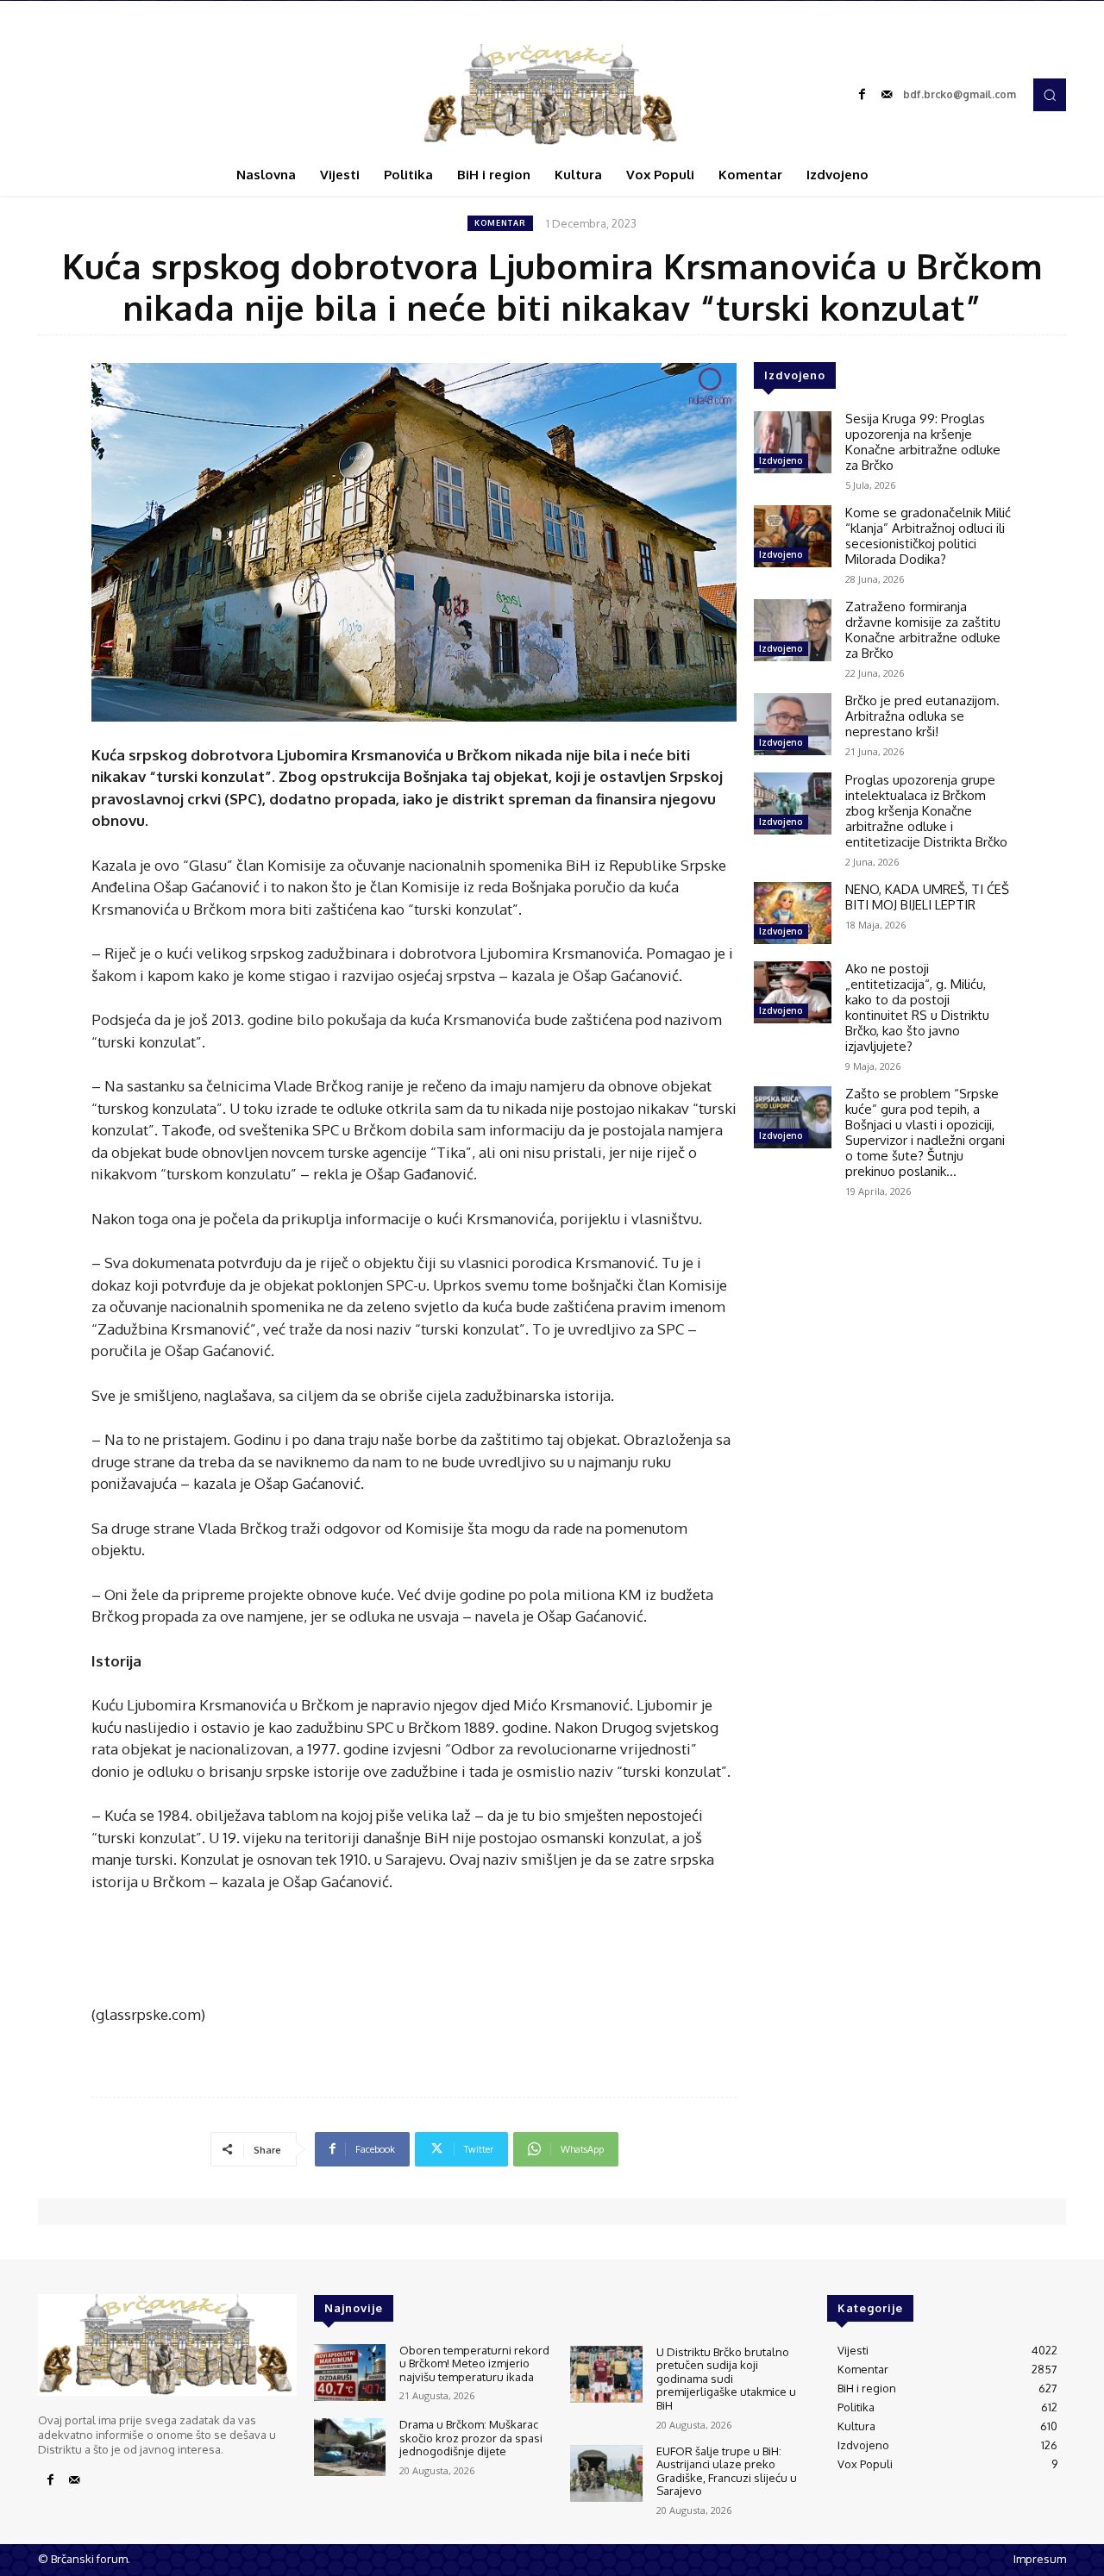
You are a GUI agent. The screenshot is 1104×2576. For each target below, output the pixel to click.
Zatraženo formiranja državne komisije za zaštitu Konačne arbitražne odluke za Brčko (923, 630)
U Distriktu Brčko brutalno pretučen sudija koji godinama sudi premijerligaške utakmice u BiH (726, 2379)
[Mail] (887, 95)
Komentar (500, 223)
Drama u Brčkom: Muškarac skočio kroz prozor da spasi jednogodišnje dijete (471, 2438)
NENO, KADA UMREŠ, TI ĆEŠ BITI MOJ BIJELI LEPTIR (927, 897)
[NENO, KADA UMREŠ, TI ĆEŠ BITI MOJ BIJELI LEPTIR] (793, 913)
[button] (1050, 95)
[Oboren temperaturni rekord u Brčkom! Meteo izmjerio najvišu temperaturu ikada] (350, 2373)
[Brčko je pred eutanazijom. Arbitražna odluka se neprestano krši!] (793, 724)
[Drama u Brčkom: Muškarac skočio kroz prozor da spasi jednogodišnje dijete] (350, 2447)
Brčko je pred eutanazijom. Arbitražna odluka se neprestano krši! (922, 716)
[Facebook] (862, 95)
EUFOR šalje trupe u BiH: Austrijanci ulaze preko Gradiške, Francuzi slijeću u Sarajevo (727, 2471)
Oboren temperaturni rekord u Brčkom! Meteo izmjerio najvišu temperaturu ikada (474, 2363)
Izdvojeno (781, 460)
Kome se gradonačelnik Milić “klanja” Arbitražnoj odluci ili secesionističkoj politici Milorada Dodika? (928, 536)
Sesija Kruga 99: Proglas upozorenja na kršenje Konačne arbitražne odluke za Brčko (923, 442)
